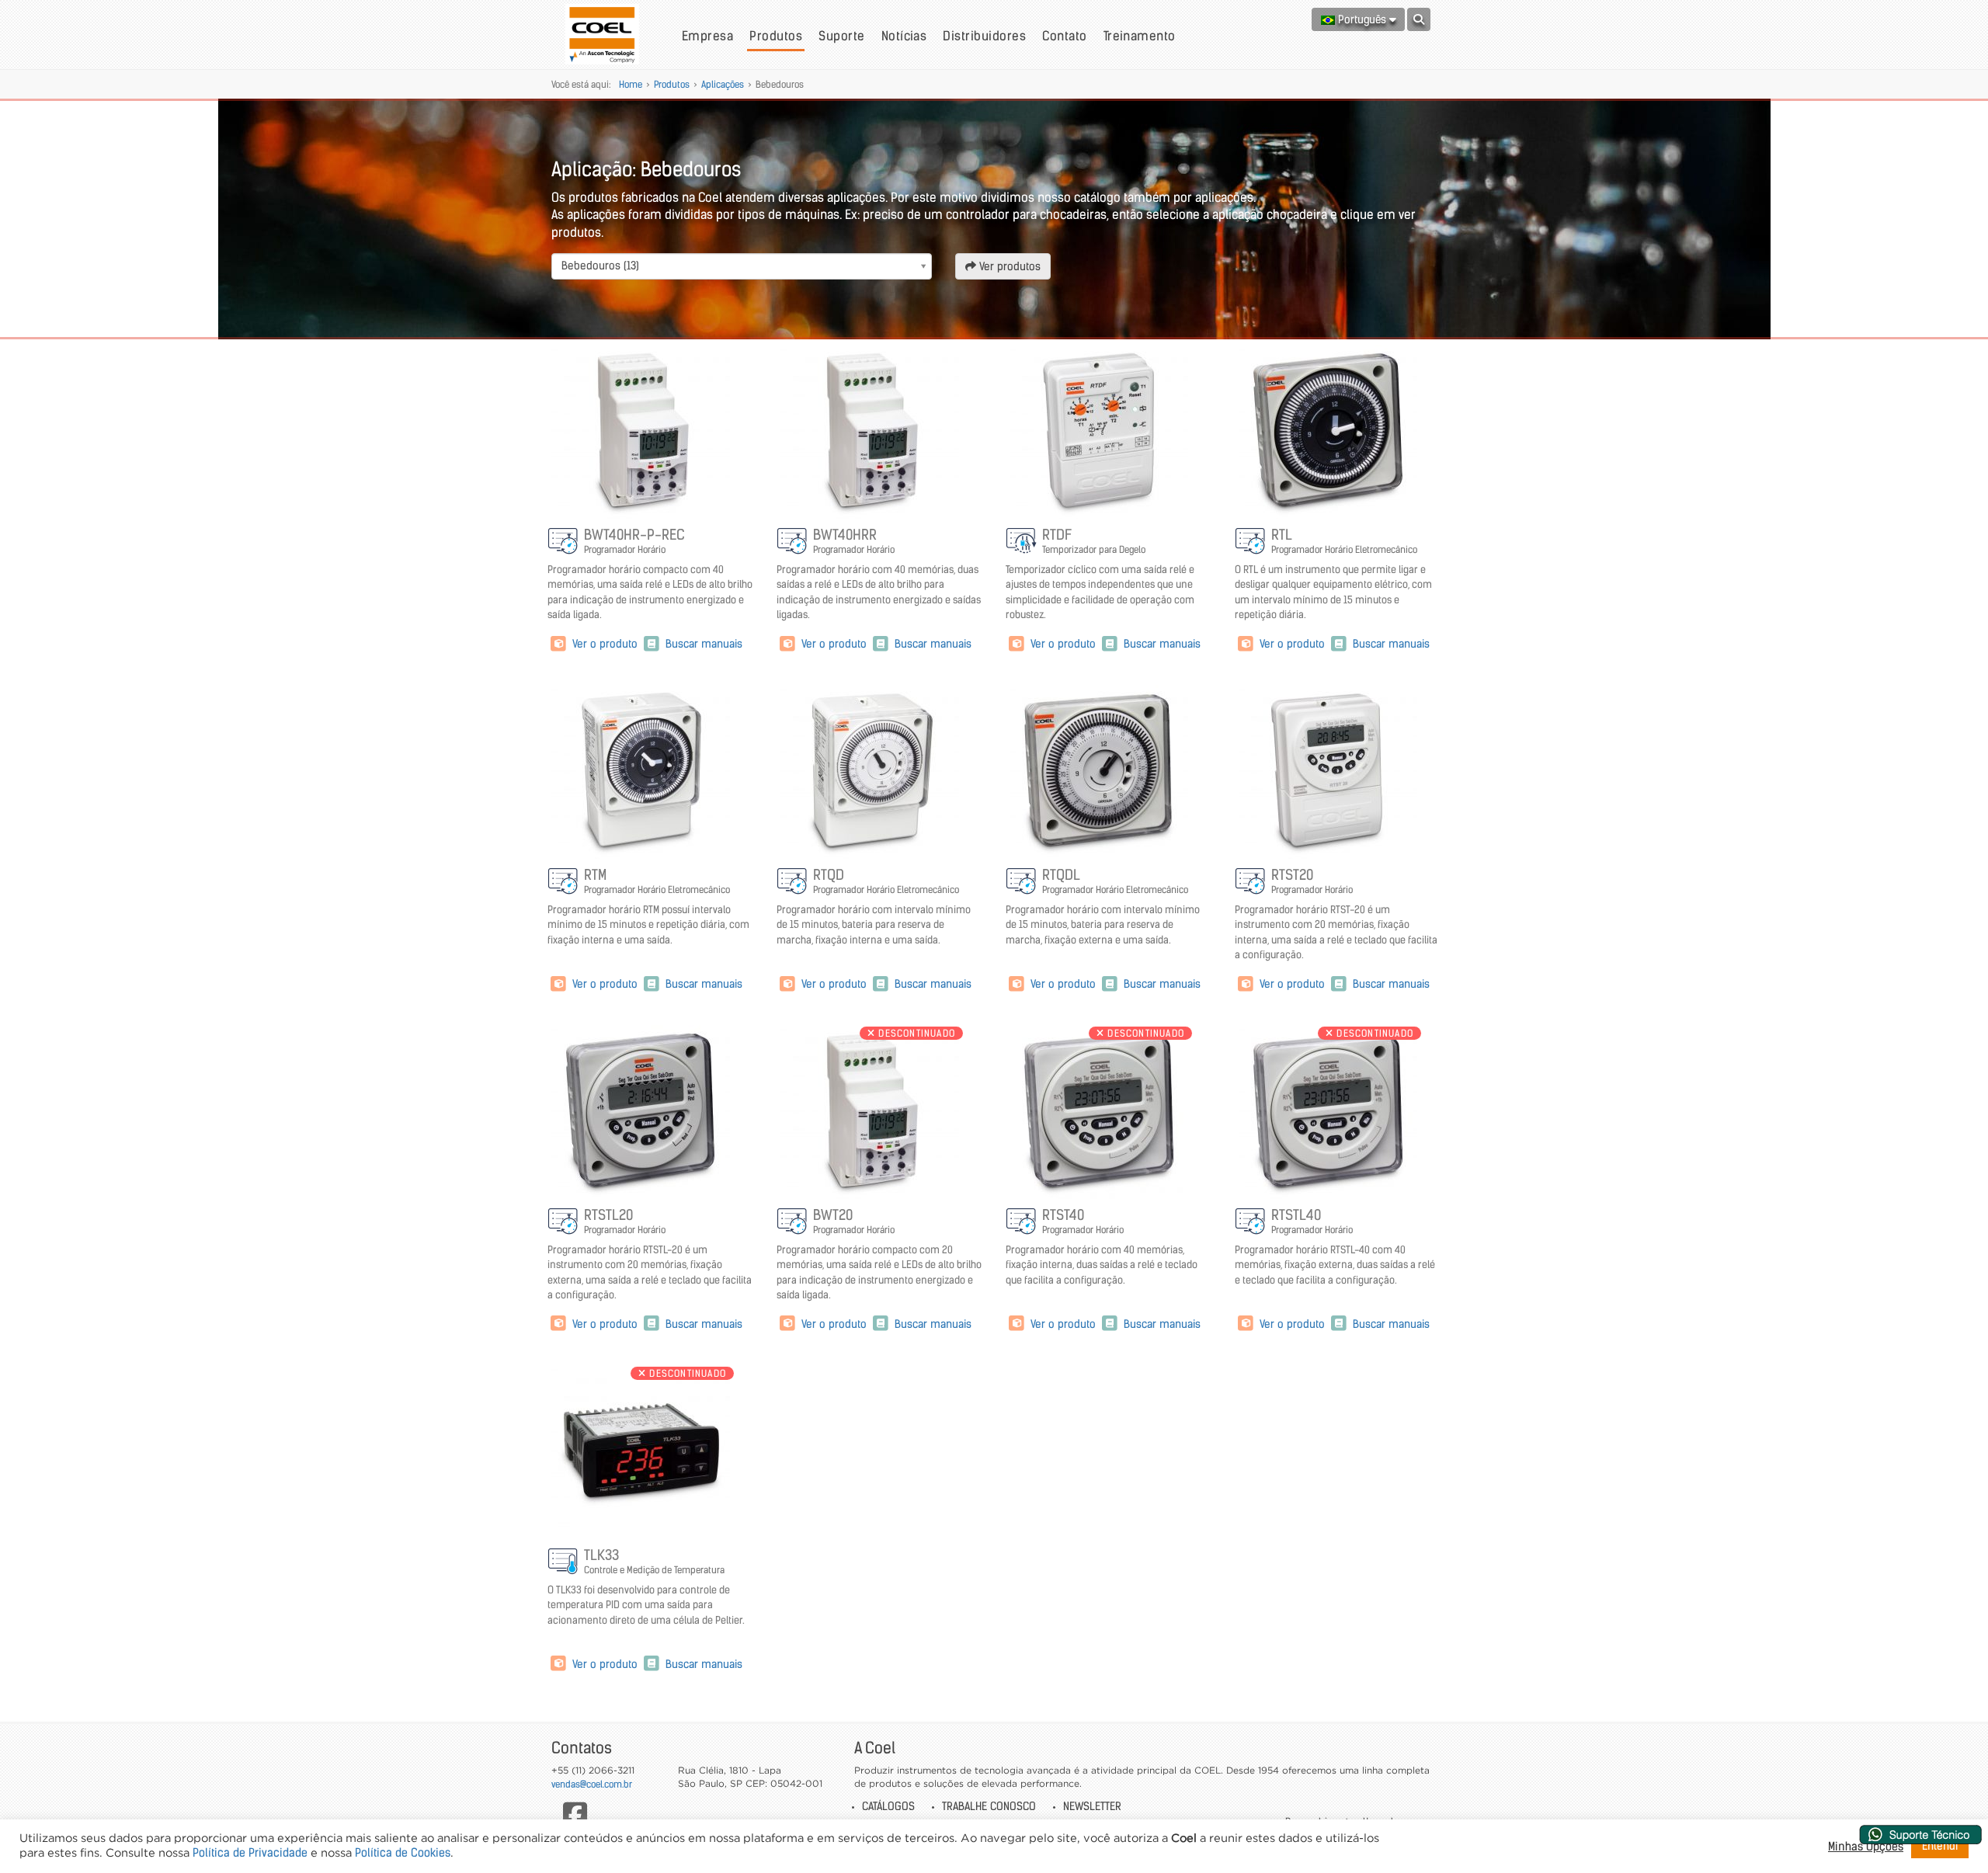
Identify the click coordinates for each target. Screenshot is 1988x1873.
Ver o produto (605, 644)
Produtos (776, 36)
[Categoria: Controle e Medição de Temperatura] (564, 1562)
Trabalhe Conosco (989, 1806)
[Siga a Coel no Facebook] (575, 1814)
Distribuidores (984, 36)
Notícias (904, 36)
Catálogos (888, 1806)
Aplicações (723, 84)
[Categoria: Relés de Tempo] (1022, 542)
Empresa (707, 36)
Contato (1064, 36)
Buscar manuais (702, 644)
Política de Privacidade (250, 1853)
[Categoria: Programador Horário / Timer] (564, 542)
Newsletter (1092, 1806)
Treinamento (1140, 36)
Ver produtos (1008, 266)
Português (1362, 19)
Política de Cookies (403, 1853)
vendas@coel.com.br (592, 1784)
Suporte (841, 36)
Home (631, 84)
